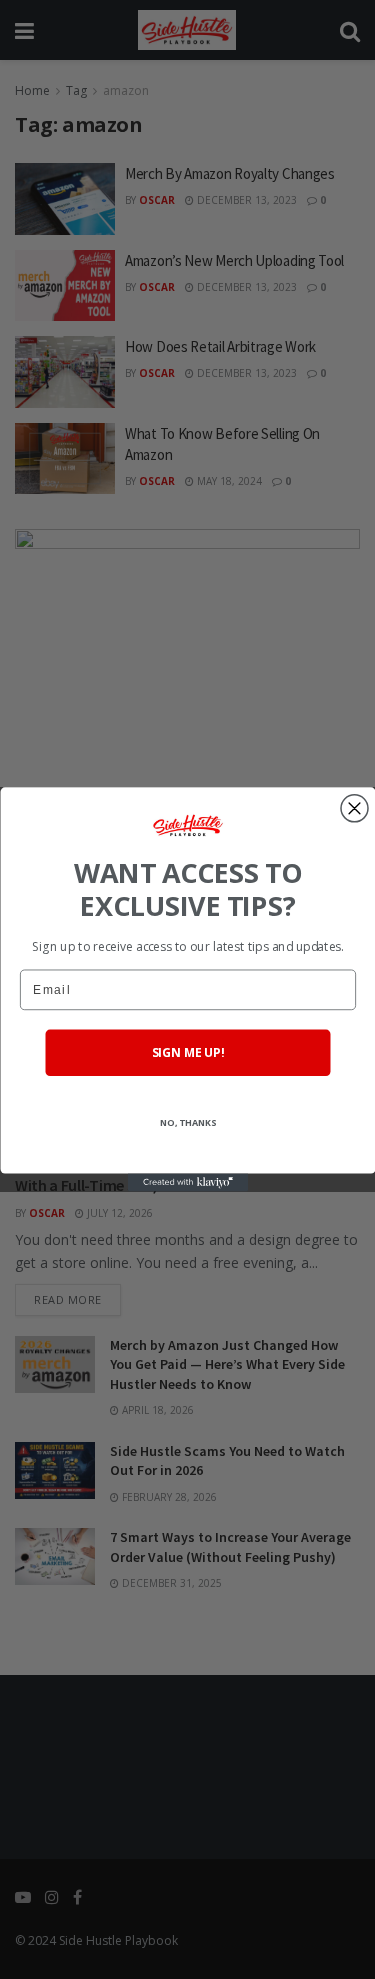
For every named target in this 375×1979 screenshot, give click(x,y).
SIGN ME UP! (187, 1053)
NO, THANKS (187, 1123)
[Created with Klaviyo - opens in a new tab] (188, 1183)
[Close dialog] (354, 808)
